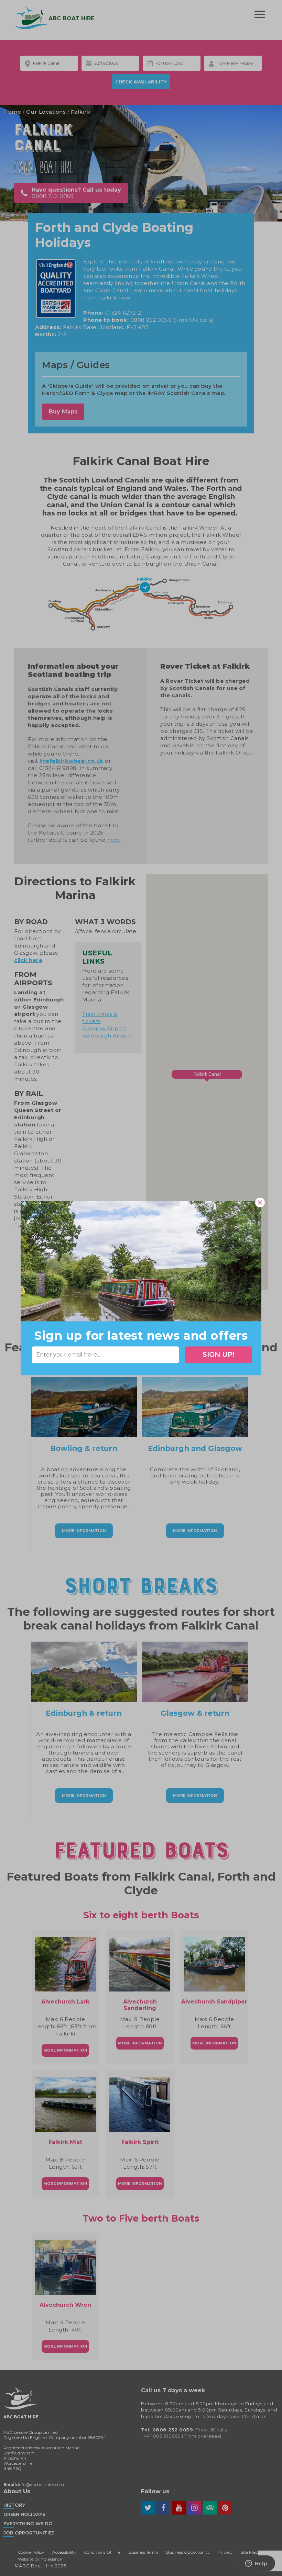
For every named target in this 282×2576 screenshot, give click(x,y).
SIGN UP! (218, 1355)
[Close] (260, 1202)
